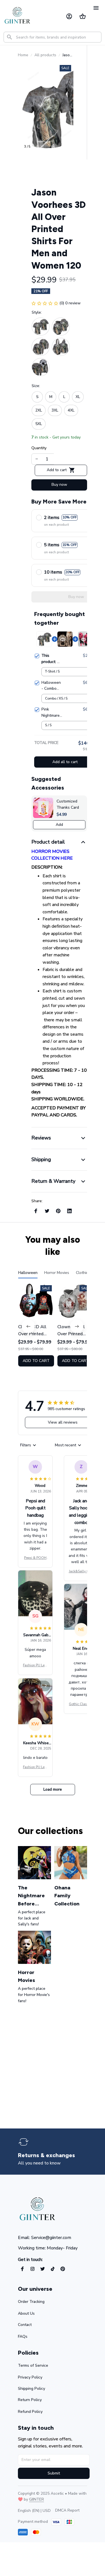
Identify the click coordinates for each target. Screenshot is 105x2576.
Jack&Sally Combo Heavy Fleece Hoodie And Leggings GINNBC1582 (81, 1572)
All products (45, 55)
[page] (46, 2155)
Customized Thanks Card (68, 804)
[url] (37, 2499)
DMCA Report (67, 2510)
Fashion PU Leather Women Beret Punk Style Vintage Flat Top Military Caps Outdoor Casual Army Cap (35, 1665)
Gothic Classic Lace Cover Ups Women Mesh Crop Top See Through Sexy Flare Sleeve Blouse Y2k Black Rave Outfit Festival (81, 1704)
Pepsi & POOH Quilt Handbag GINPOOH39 (35, 1558)
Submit (54, 2473)
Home (23, 55)
